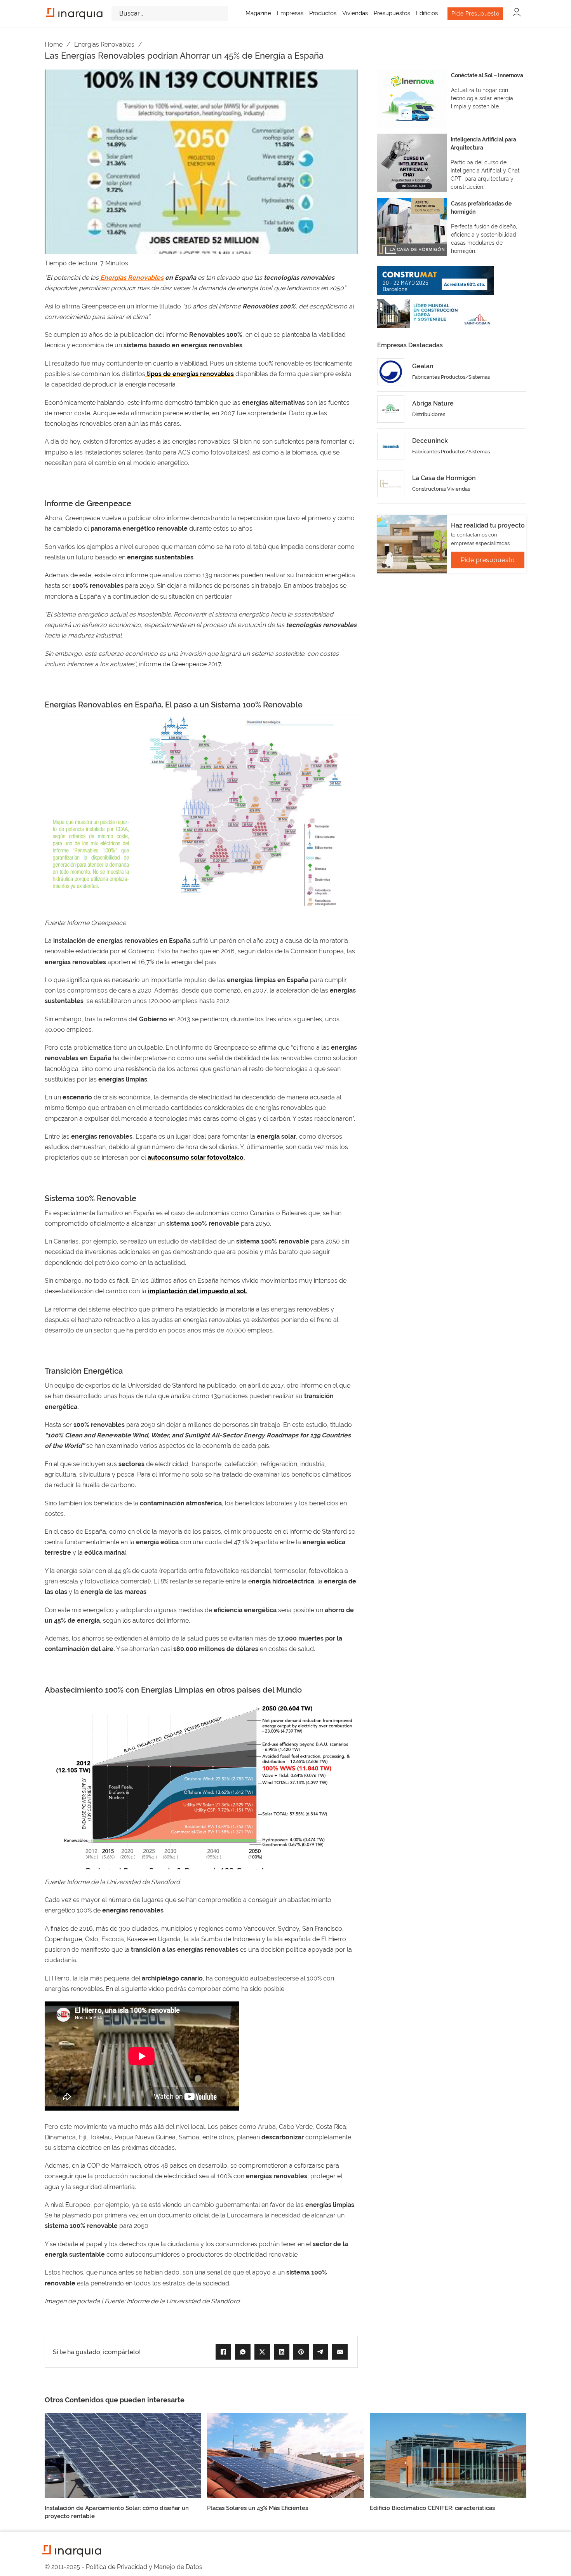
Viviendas (355, 13)
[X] (262, 2352)
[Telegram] (320, 2352)
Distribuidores (429, 414)
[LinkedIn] (282, 2352)
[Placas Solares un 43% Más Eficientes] (285, 2455)
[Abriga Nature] (391, 409)
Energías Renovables (104, 44)
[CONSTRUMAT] (435, 281)
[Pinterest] (301, 2352)
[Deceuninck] (391, 446)
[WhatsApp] (243, 2352)
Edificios (427, 13)
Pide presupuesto (488, 560)
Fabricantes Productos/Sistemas (451, 377)
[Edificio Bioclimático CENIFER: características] (448, 2455)
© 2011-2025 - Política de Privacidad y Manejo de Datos (124, 2567)
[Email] (340, 2352)
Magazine (258, 13)
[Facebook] (223, 2352)
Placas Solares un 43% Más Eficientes (258, 2508)
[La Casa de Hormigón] (391, 484)
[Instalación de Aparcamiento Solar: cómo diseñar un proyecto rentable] (123, 2455)
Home (54, 44)
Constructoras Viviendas (441, 489)
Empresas (290, 13)
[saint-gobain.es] (435, 314)
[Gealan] (391, 372)
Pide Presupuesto (475, 14)
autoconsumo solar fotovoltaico (196, 1157)
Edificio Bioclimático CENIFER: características (432, 2508)
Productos (323, 13)
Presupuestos (392, 13)
